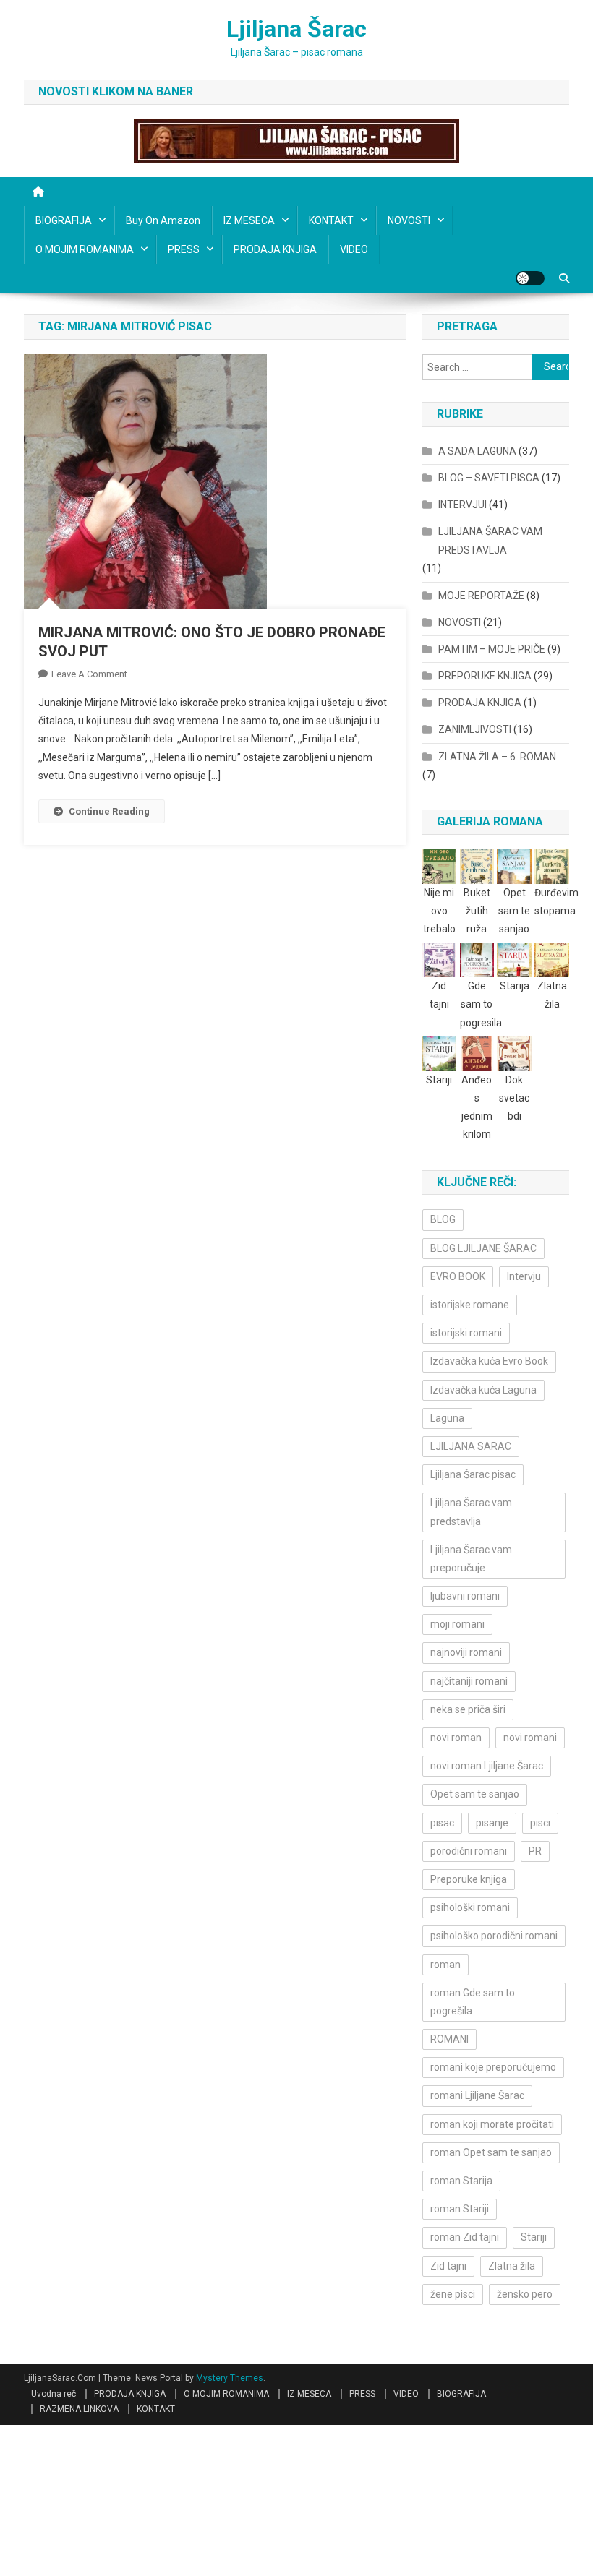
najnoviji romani (466, 1652)
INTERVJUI (462, 505)
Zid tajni (448, 2266)
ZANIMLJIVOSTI (475, 729)
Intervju (524, 1276)
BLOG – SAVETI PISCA (489, 478)
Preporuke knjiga (469, 1879)
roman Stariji (460, 2209)
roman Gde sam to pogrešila (473, 2002)
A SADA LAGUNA (477, 451)
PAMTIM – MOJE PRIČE (492, 649)
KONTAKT (331, 220)
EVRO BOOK (458, 1276)
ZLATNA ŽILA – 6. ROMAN (497, 757)
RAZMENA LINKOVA (79, 2409)
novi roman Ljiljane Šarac (487, 1766)
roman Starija (461, 2181)
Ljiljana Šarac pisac (473, 1474)
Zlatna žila (512, 2266)
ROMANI (449, 2039)
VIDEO (354, 249)
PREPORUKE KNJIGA (485, 676)
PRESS (184, 249)
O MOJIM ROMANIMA (85, 249)
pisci (540, 1823)
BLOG (443, 1219)
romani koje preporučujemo (493, 2067)
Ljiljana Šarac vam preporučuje (471, 1559)
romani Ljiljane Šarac (477, 2095)
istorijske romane (470, 1305)
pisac (442, 1823)
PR (535, 1851)
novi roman (456, 1738)
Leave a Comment (89, 674)
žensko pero (525, 2294)
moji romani (457, 1624)
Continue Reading (109, 811)
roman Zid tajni (465, 2237)
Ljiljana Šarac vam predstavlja (471, 1512)
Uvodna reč (54, 2394)
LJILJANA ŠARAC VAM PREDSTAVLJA (490, 541)
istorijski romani (466, 1333)
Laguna (447, 1418)
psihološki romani (470, 1907)
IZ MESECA (249, 220)
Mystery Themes (230, 2378)
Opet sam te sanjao (475, 1794)
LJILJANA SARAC (471, 1446)
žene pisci (453, 2294)
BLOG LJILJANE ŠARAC (483, 1248)
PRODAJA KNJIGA (275, 249)
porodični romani (469, 1851)
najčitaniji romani (469, 1681)
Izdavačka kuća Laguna (483, 1390)
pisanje (492, 1823)
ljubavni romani (465, 1596)
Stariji (534, 2237)
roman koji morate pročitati (492, 2124)
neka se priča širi (468, 1709)
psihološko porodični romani (494, 1936)
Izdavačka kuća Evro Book (489, 1361)
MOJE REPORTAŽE (481, 596)
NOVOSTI (409, 220)
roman (445, 1965)
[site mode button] (530, 278)
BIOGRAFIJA (64, 220)
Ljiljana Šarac (296, 29)
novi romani (530, 1738)
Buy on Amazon (163, 220)
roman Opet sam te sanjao (491, 2152)
